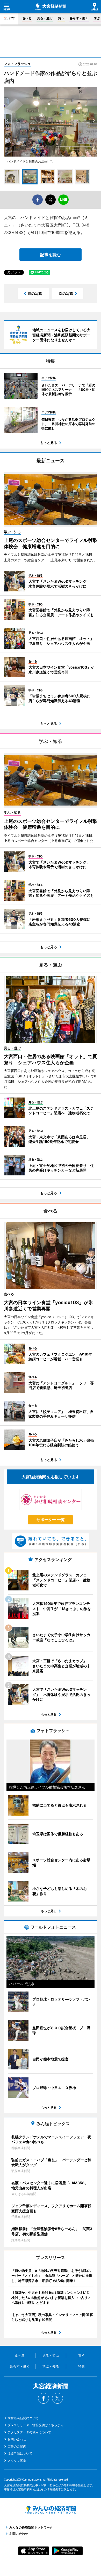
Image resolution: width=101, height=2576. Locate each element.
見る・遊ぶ (45, 18)
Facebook (44, 2398)
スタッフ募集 (17, 2461)
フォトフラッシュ (17, 64)
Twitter (57, 2398)
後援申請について (20, 2453)
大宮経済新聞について (23, 2418)
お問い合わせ (17, 2439)
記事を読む (51, 255)
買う (61, 18)
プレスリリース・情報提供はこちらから (35, 2425)
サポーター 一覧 (51, 1520)
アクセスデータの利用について (29, 2432)
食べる (27, 18)
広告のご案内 (17, 2446)
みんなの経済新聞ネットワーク (51, 2510)
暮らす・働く (79, 18)
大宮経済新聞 (51, 7)
